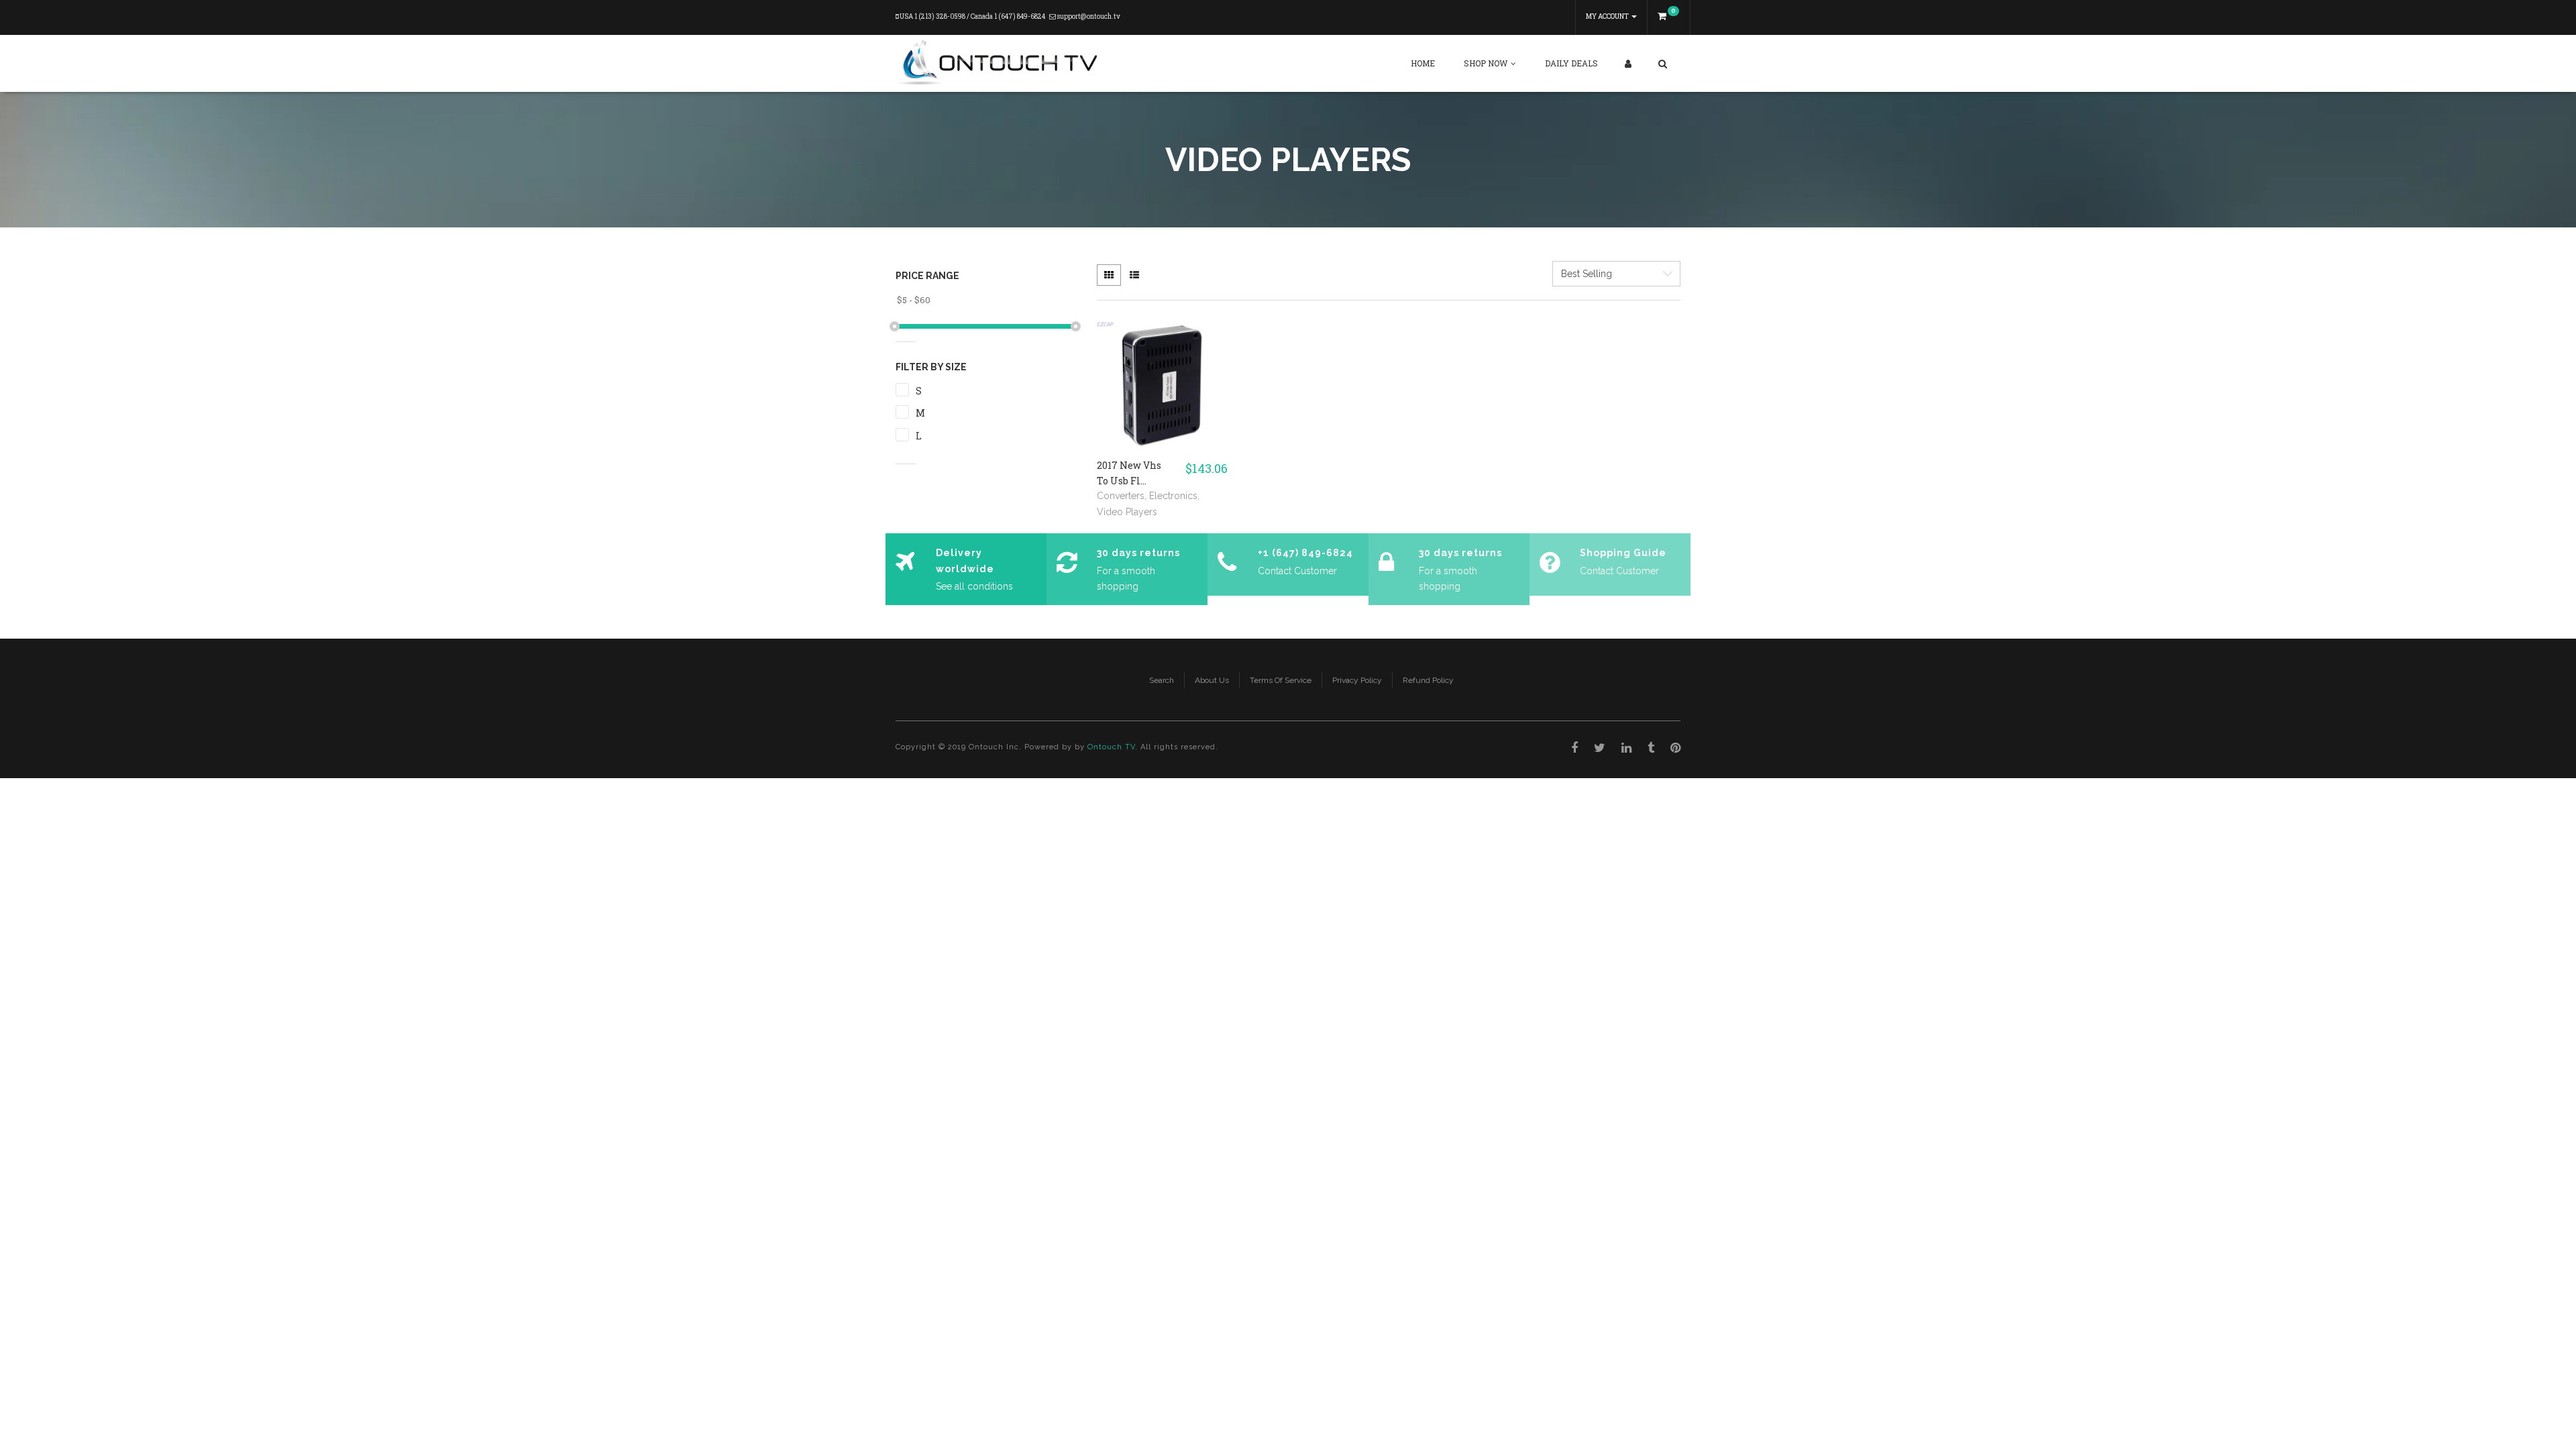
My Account (1608, 16)
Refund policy (1428, 680)
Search (1162, 680)
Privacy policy (1357, 680)
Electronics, (1174, 496)
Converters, (1123, 496)
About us (1212, 680)
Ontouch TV (1111, 747)
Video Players (1127, 512)
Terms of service (1281, 680)
